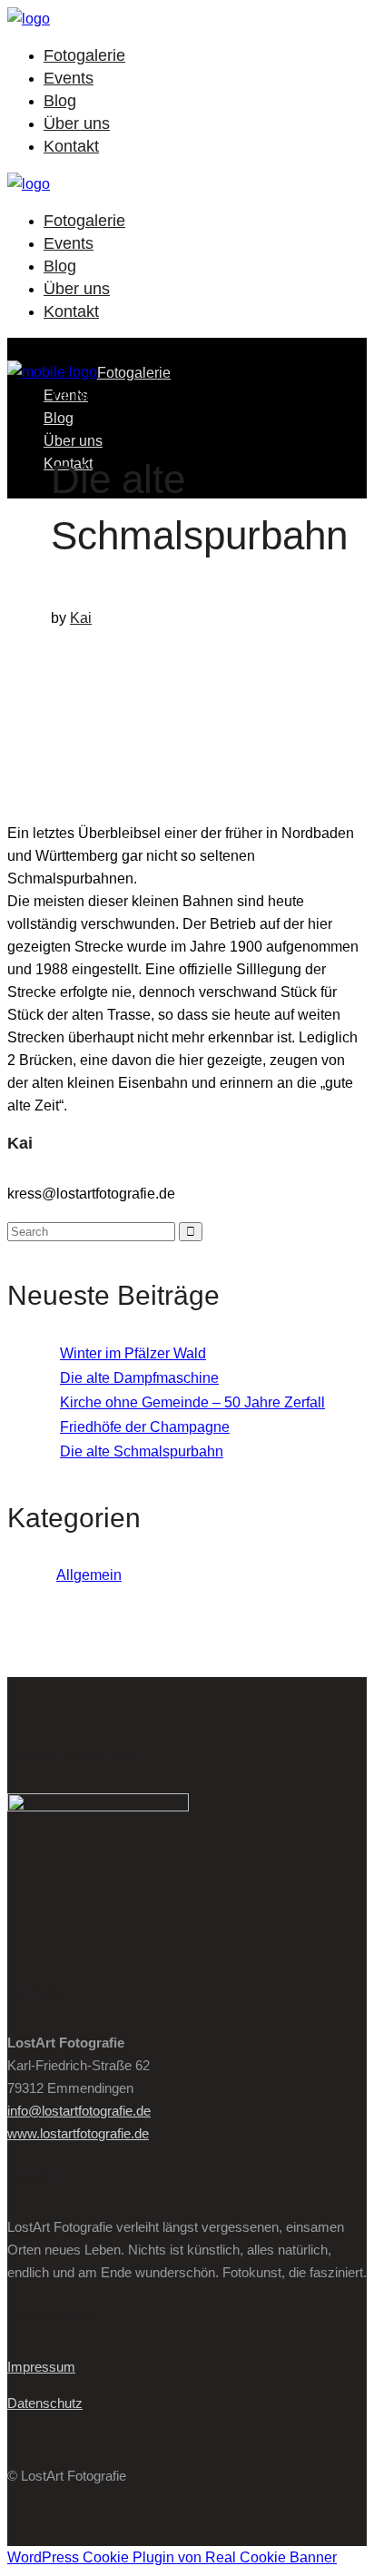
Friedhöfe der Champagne (145, 1427)
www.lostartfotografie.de (78, 2133)
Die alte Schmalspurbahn (142, 1451)
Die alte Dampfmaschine (139, 1378)
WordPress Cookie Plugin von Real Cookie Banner (172, 2557)
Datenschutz (45, 2403)
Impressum (41, 2367)
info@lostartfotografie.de (79, 2111)
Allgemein (89, 1575)
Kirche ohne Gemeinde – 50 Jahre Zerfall (192, 1402)
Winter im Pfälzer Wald (133, 1353)
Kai (81, 618)
